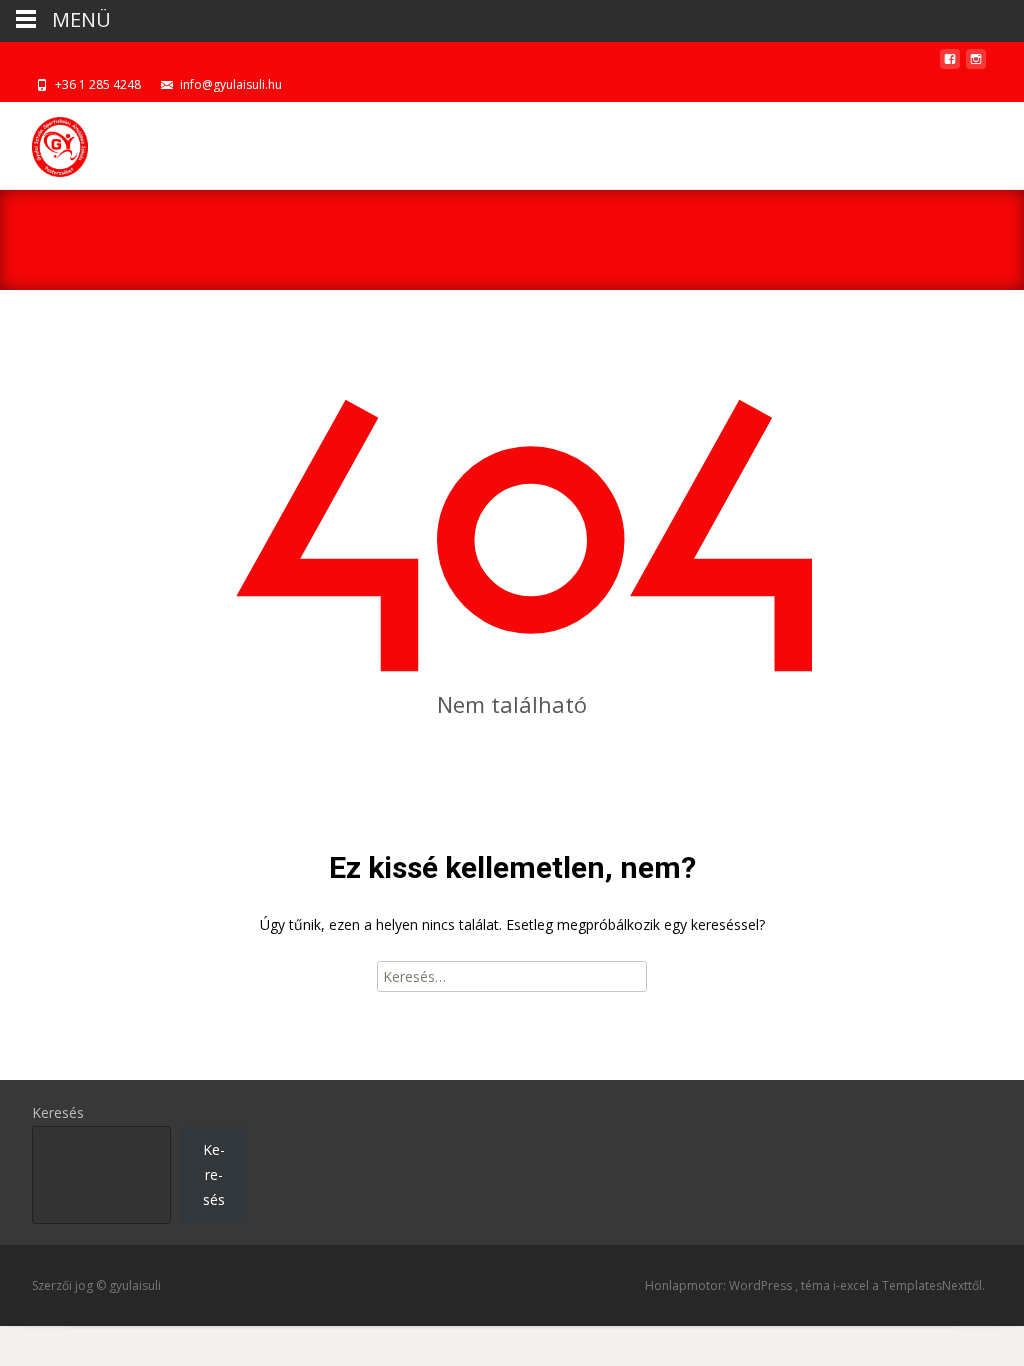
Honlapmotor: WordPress (720, 1285)
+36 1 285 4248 (98, 84)
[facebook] (950, 64)
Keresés (58, 1112)
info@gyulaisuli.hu (231, 84)
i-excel (852, 1285)
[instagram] (976, 64)
